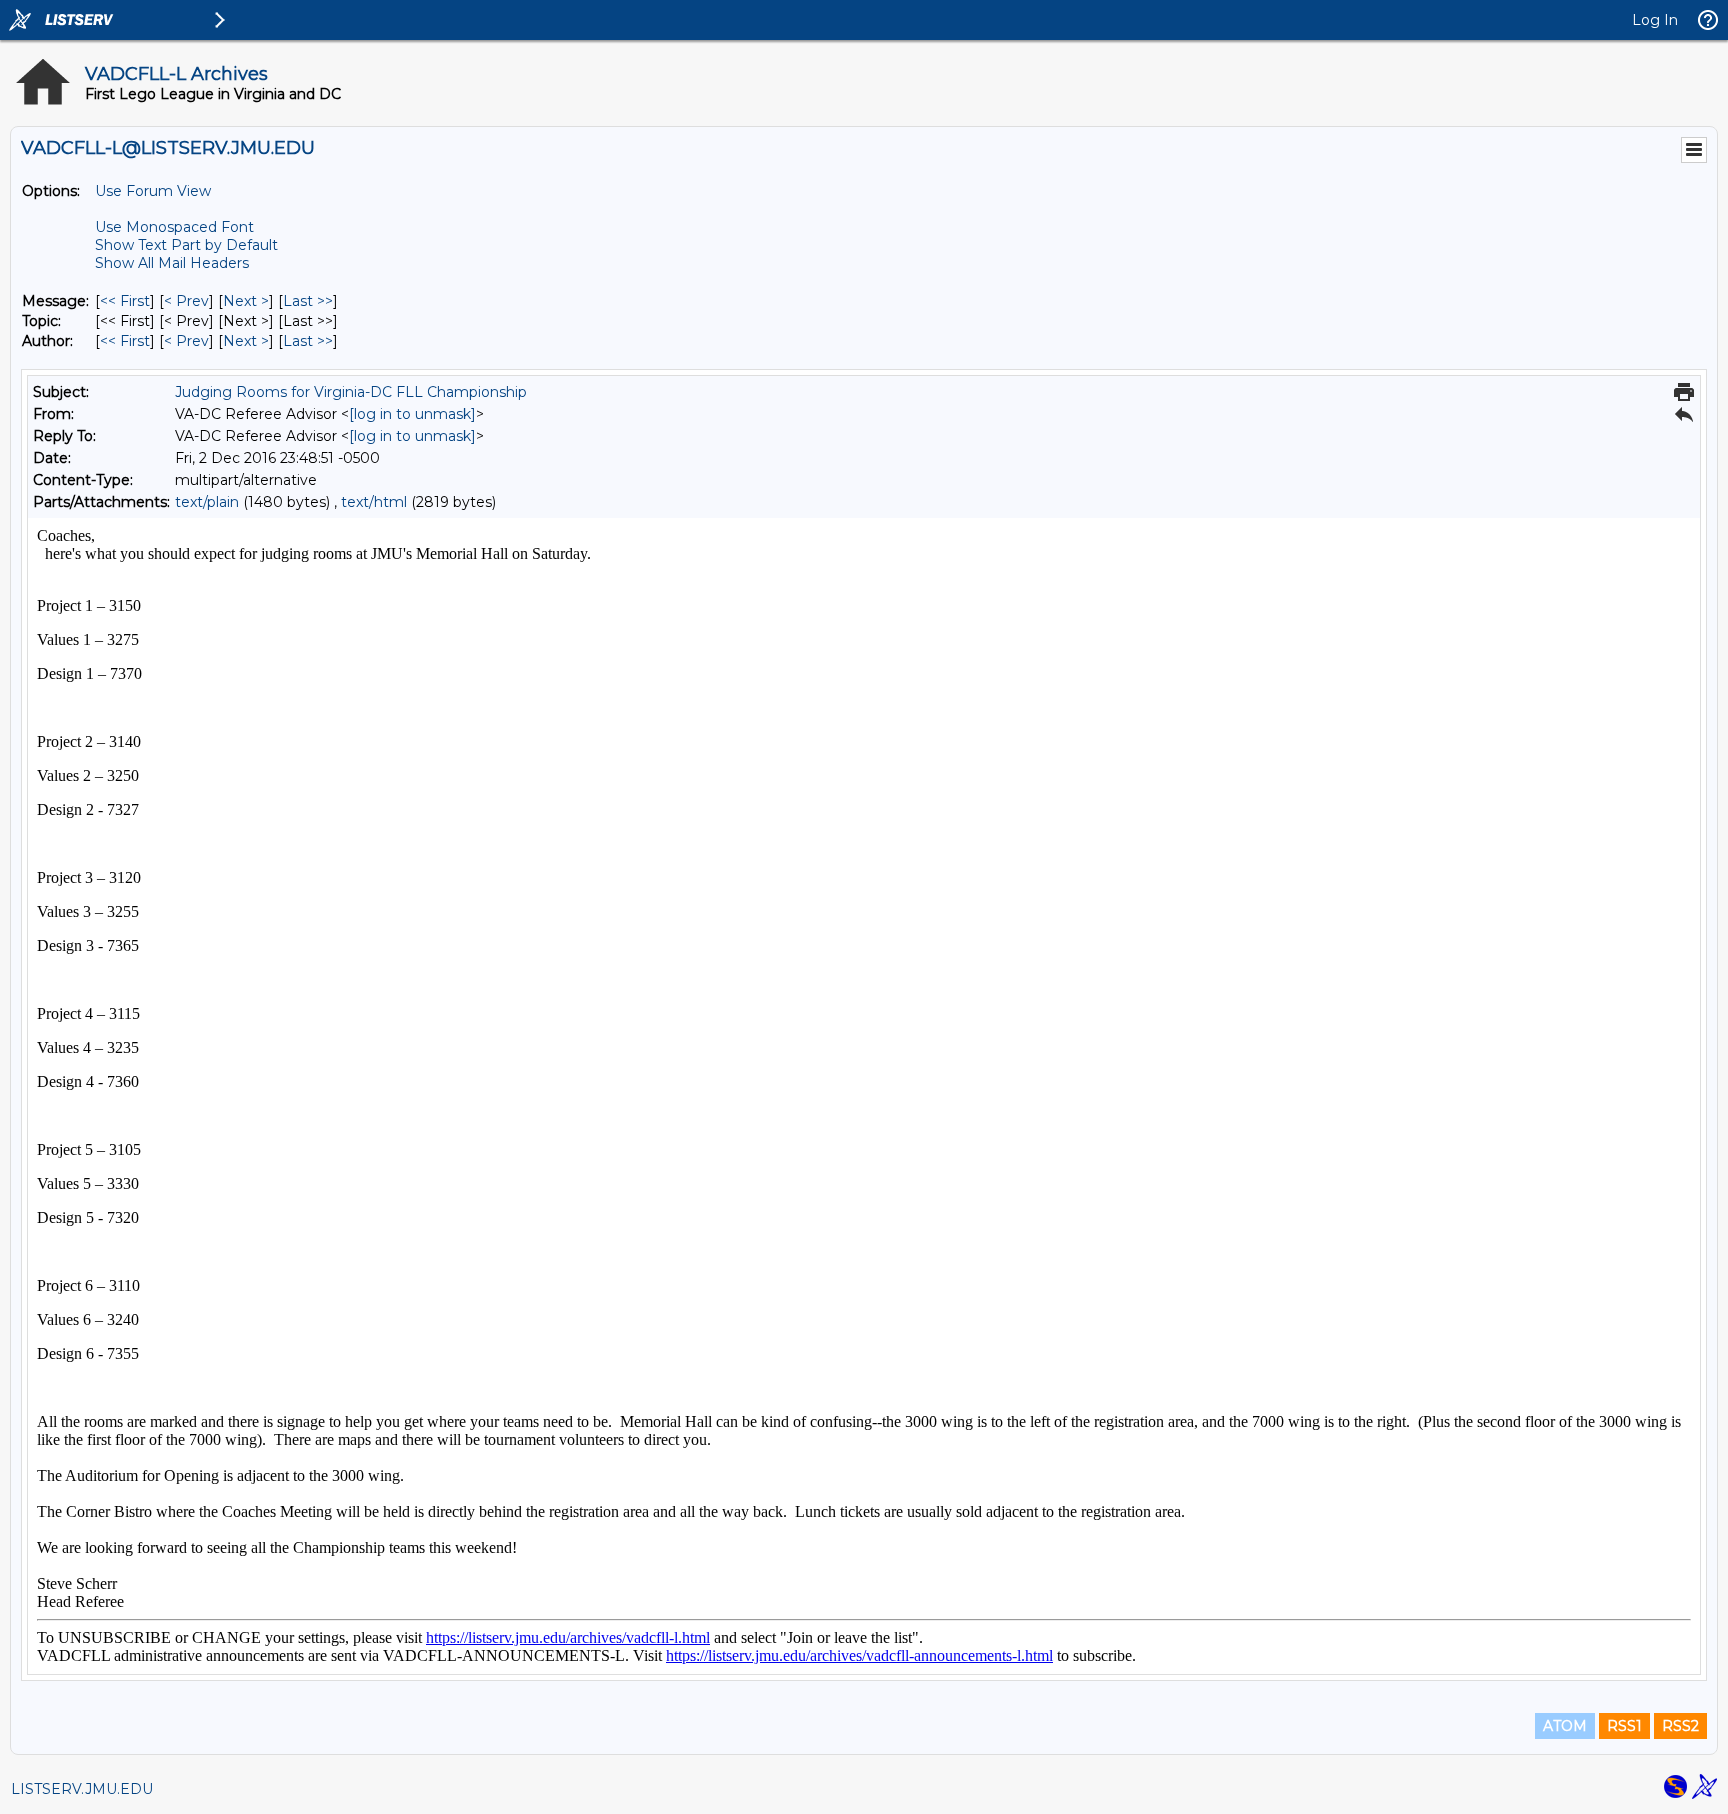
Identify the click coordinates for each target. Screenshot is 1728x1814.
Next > (246, 301)
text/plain (207, 502)
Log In (1655, 20)
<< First (125, 301)
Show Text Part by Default (186, 245)
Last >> (308, 301)
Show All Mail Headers (172, 263)
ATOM (1565, 1726)
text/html (374, 502)
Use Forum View (153, 191)
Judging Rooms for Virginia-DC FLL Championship (351, 392)
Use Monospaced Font (174, 227)
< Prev (186, 301)
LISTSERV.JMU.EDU (82, 1789)
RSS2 (1680, 1726)
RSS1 (1624, 1726)
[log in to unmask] (412, 414)
